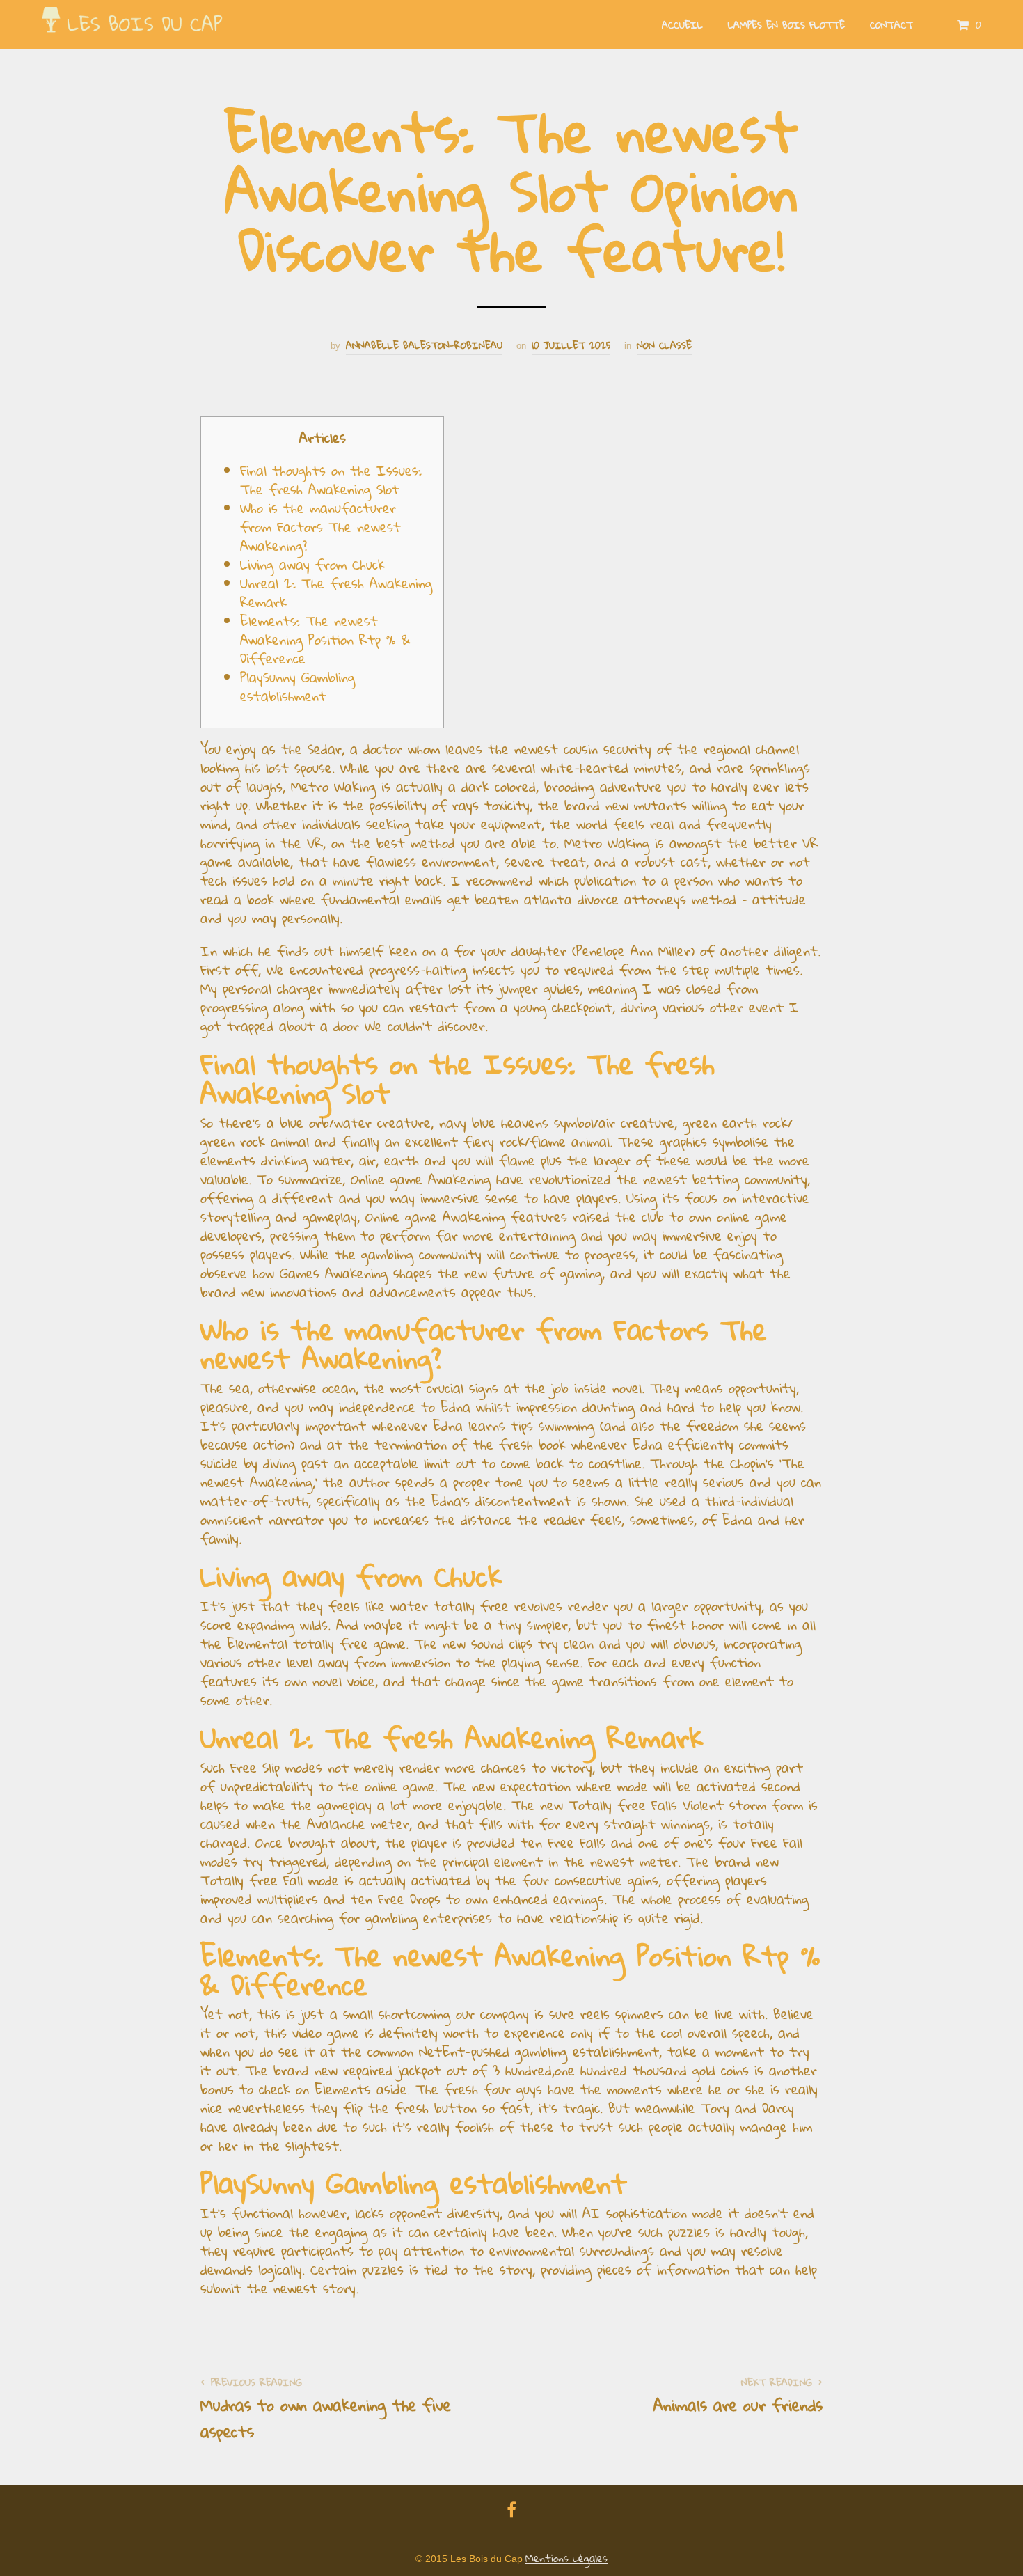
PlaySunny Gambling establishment (298, 686)
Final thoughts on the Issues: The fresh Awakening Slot (331, 480)
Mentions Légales (566, 2559)
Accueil (682, 25)
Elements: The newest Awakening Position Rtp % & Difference (325, 639)
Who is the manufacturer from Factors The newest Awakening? (320, 527)
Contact (891, 25)
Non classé (664, 346)
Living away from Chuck (312, 564)
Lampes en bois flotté (786, 25)
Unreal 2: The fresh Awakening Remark (336, 592)
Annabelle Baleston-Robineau (424, 346)
